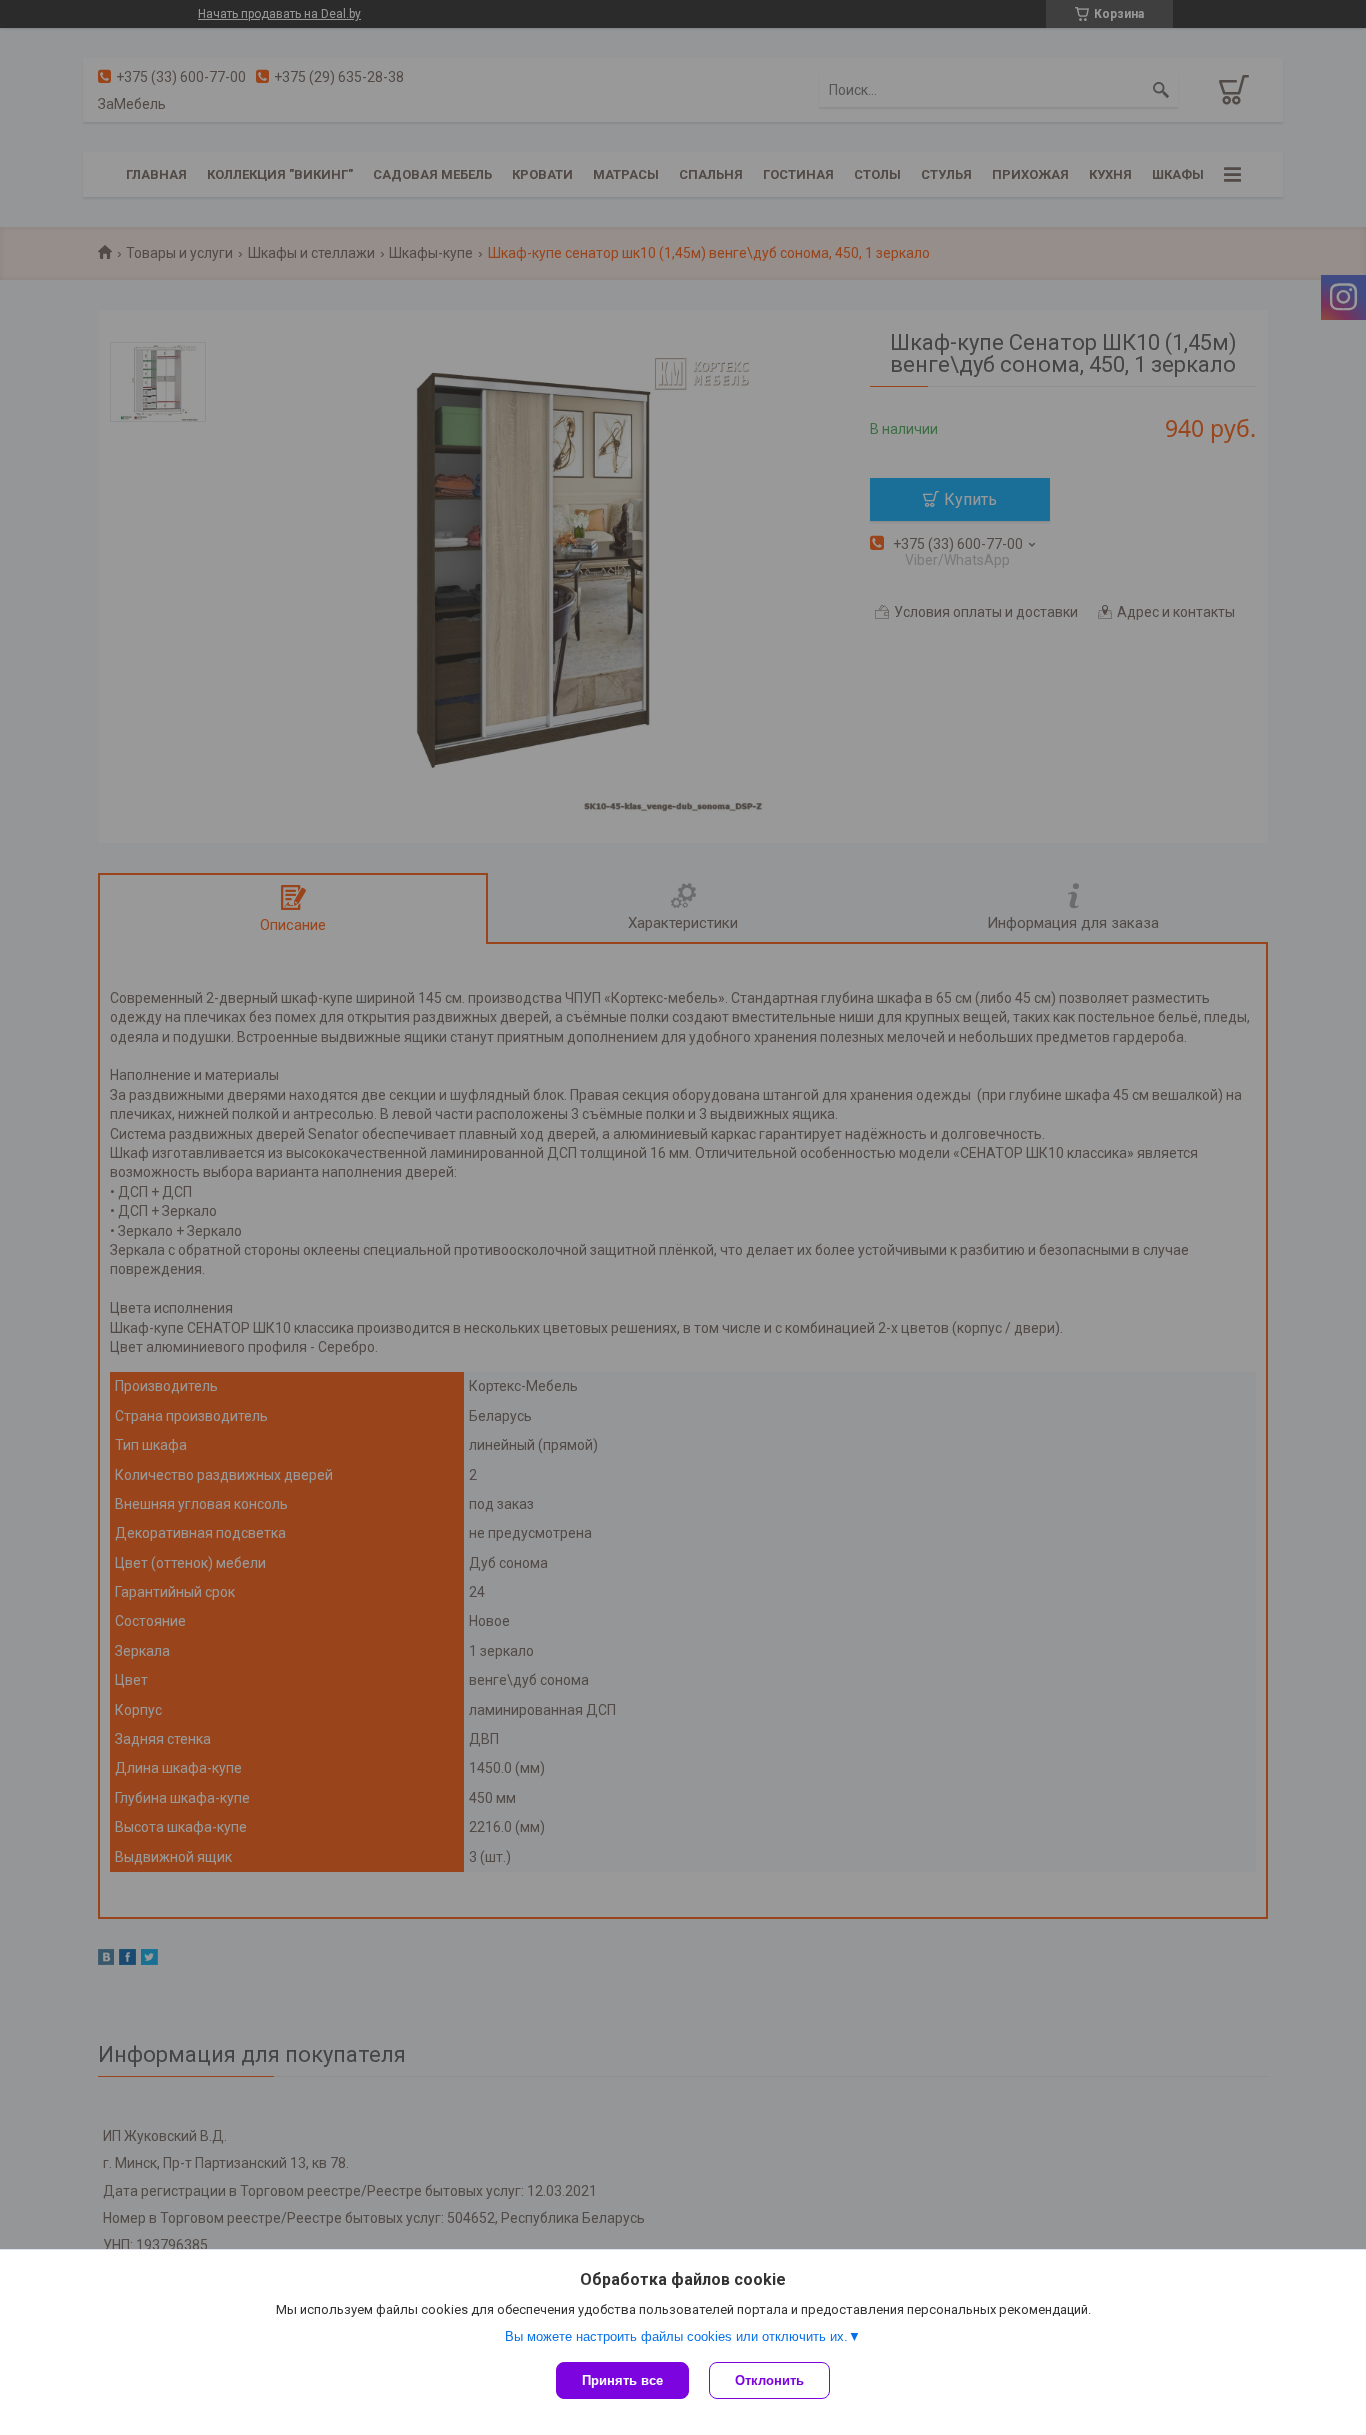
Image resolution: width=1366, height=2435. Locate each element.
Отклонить (769, 2380)
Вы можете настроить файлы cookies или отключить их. (676, 2336)
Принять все (622, 2380)
